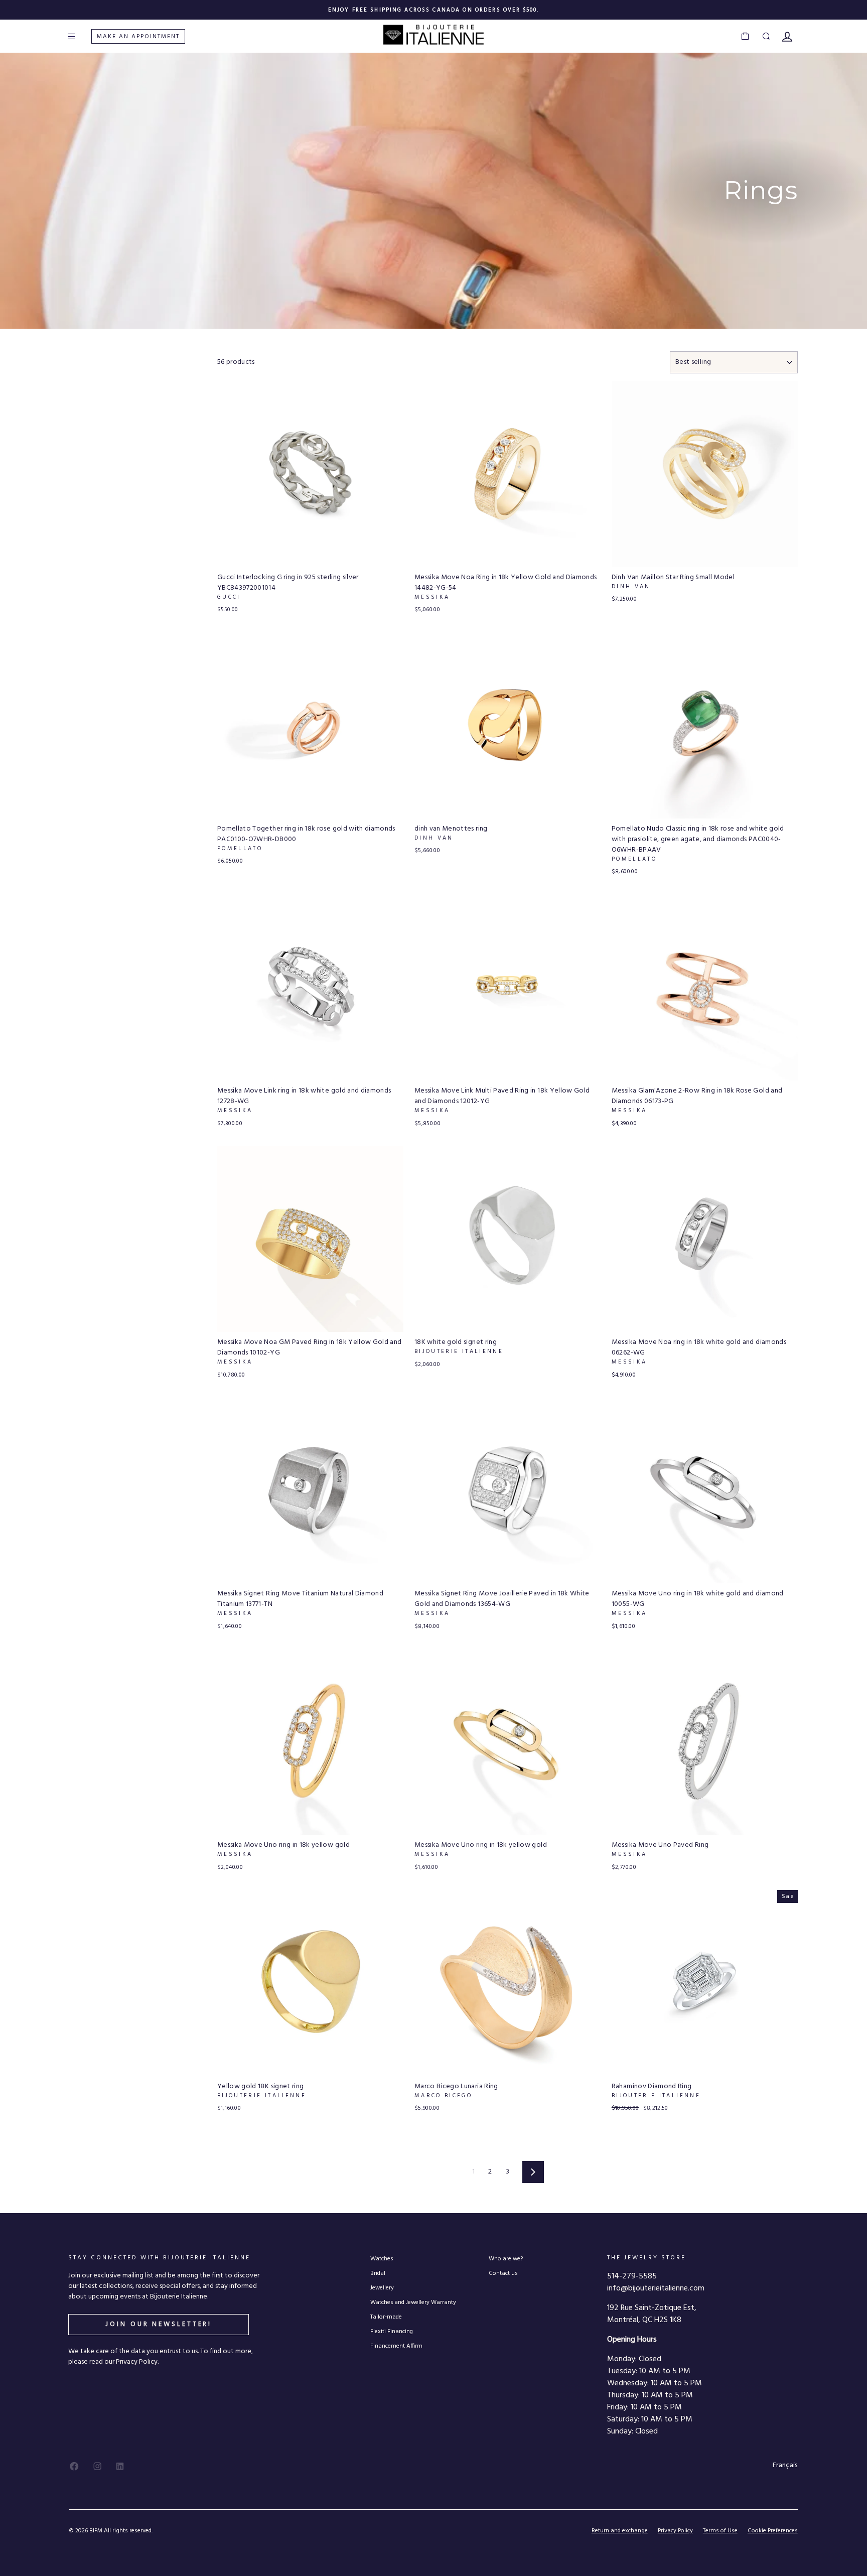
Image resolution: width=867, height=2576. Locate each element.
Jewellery (382, 2288)
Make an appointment (138, 37)
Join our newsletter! (159, 2324)
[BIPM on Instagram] (97, 2466)
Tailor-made (386, 2317)
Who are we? (506, 2259)
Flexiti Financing (392, 2331)
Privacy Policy (675, 2531)
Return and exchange (620, 2531)
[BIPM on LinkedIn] (120, 2466)
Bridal (378, 2273)
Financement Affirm (396, 2346)
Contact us (503, 2273)
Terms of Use (720, 2531)
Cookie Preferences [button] (773, 2531)
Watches (382, 2259)
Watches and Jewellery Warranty (413, 2302)
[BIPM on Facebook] (74, 2466)
